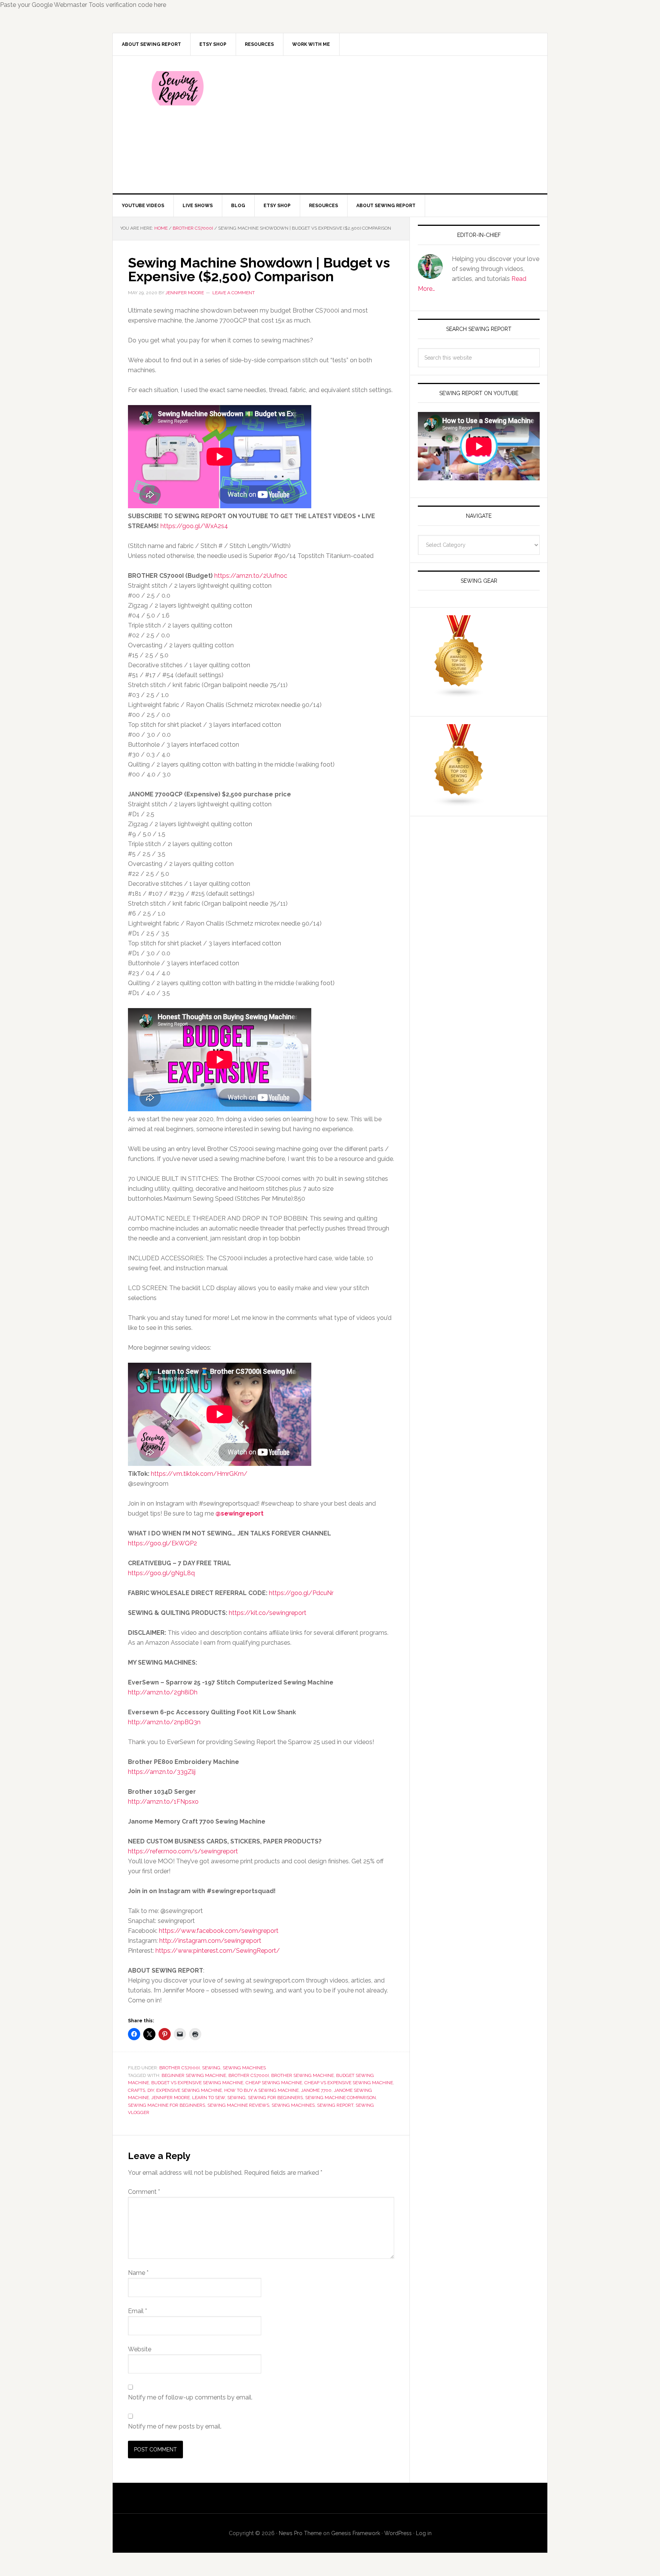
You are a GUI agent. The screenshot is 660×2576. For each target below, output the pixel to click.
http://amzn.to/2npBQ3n (164, 1722)
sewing (236, 2098)
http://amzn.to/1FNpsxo (163, 1802)
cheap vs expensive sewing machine (349, 2083)
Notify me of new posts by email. (175, 2426)
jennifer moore (171, 2098)
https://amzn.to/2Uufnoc (250, 576)
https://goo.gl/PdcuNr (301, 1593)
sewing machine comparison (341, 2098)
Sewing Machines (244, 2068)
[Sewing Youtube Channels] (459, 694)
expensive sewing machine (189, 2090)
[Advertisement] (387, 125)
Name (138, 2273)
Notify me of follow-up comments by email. (190, 2397)
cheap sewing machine (274, 2083)
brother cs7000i (249, 2075)
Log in (424, 2533)
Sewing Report (178, 88)
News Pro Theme (300, 2533)
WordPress (398, 2533)
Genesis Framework (356, 2533)
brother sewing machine (302, 2075)
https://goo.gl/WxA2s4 (194, 526)
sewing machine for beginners (167, 2105)
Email (137, 2311)
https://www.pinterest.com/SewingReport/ (218, 1951)
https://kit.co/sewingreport (268, 1613)
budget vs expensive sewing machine (197, 2083)
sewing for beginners (275, 2098)
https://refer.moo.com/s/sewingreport (183, 1851)
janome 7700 (316, 2090)
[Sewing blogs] (459, 803)
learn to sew (209, 2098)
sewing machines (293, 2105)
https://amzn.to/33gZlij (162, 1772)
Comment (144, 2192)
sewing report (335, 2105)
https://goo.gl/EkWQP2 (163, 1543)
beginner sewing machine (194, 2075)
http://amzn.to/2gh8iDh (163, 1692)
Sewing (211, 2068)
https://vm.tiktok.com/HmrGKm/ (199, 1474)
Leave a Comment (234, 293)
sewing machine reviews (238, 2105)
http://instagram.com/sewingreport (210, 1941)
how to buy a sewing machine (261, 2090)
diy (151, 2090)
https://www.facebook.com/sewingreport (219, 1931)
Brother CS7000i (180, 2068)
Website (140, 2349)
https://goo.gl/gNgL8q (161, 1573)
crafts (137, 2090)
